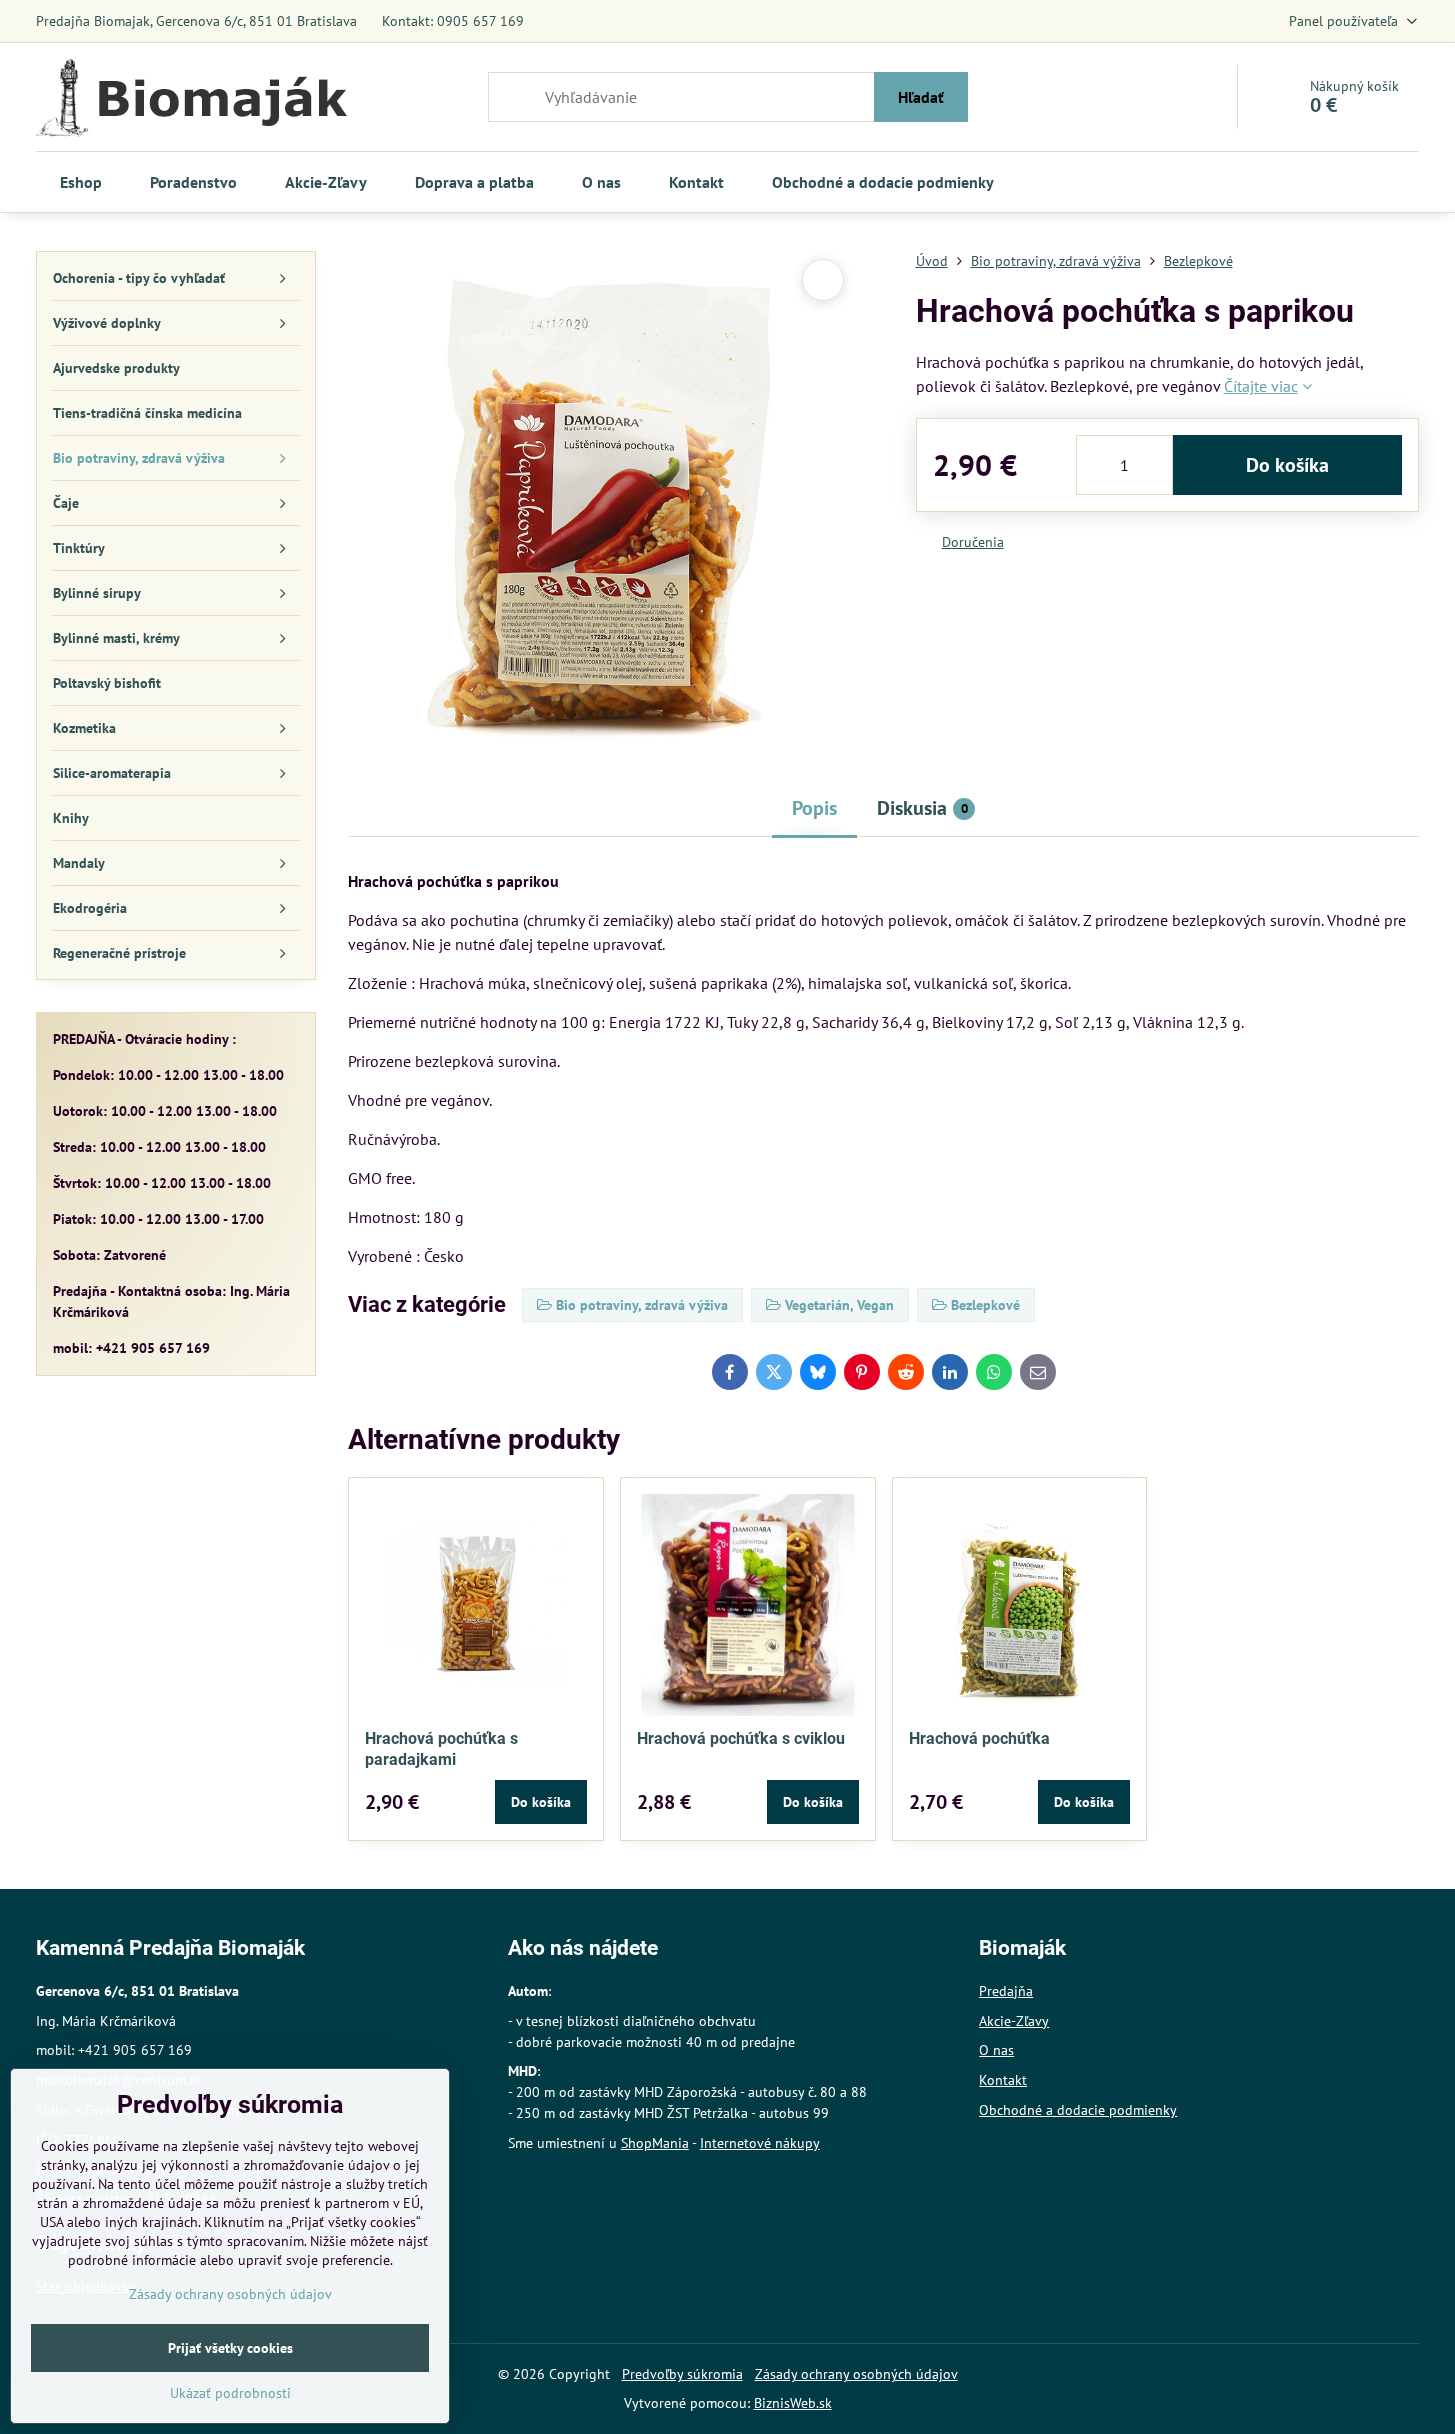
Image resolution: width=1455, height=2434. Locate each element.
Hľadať (921, 97)
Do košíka (1287, 465)
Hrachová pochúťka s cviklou (741, 1738)
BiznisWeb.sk (793, 2403)
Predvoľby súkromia (682, 2374)
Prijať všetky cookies (230, 2348)
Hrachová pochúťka (979, 1738)
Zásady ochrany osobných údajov (856, 2374)
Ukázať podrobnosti (230, 2393)
